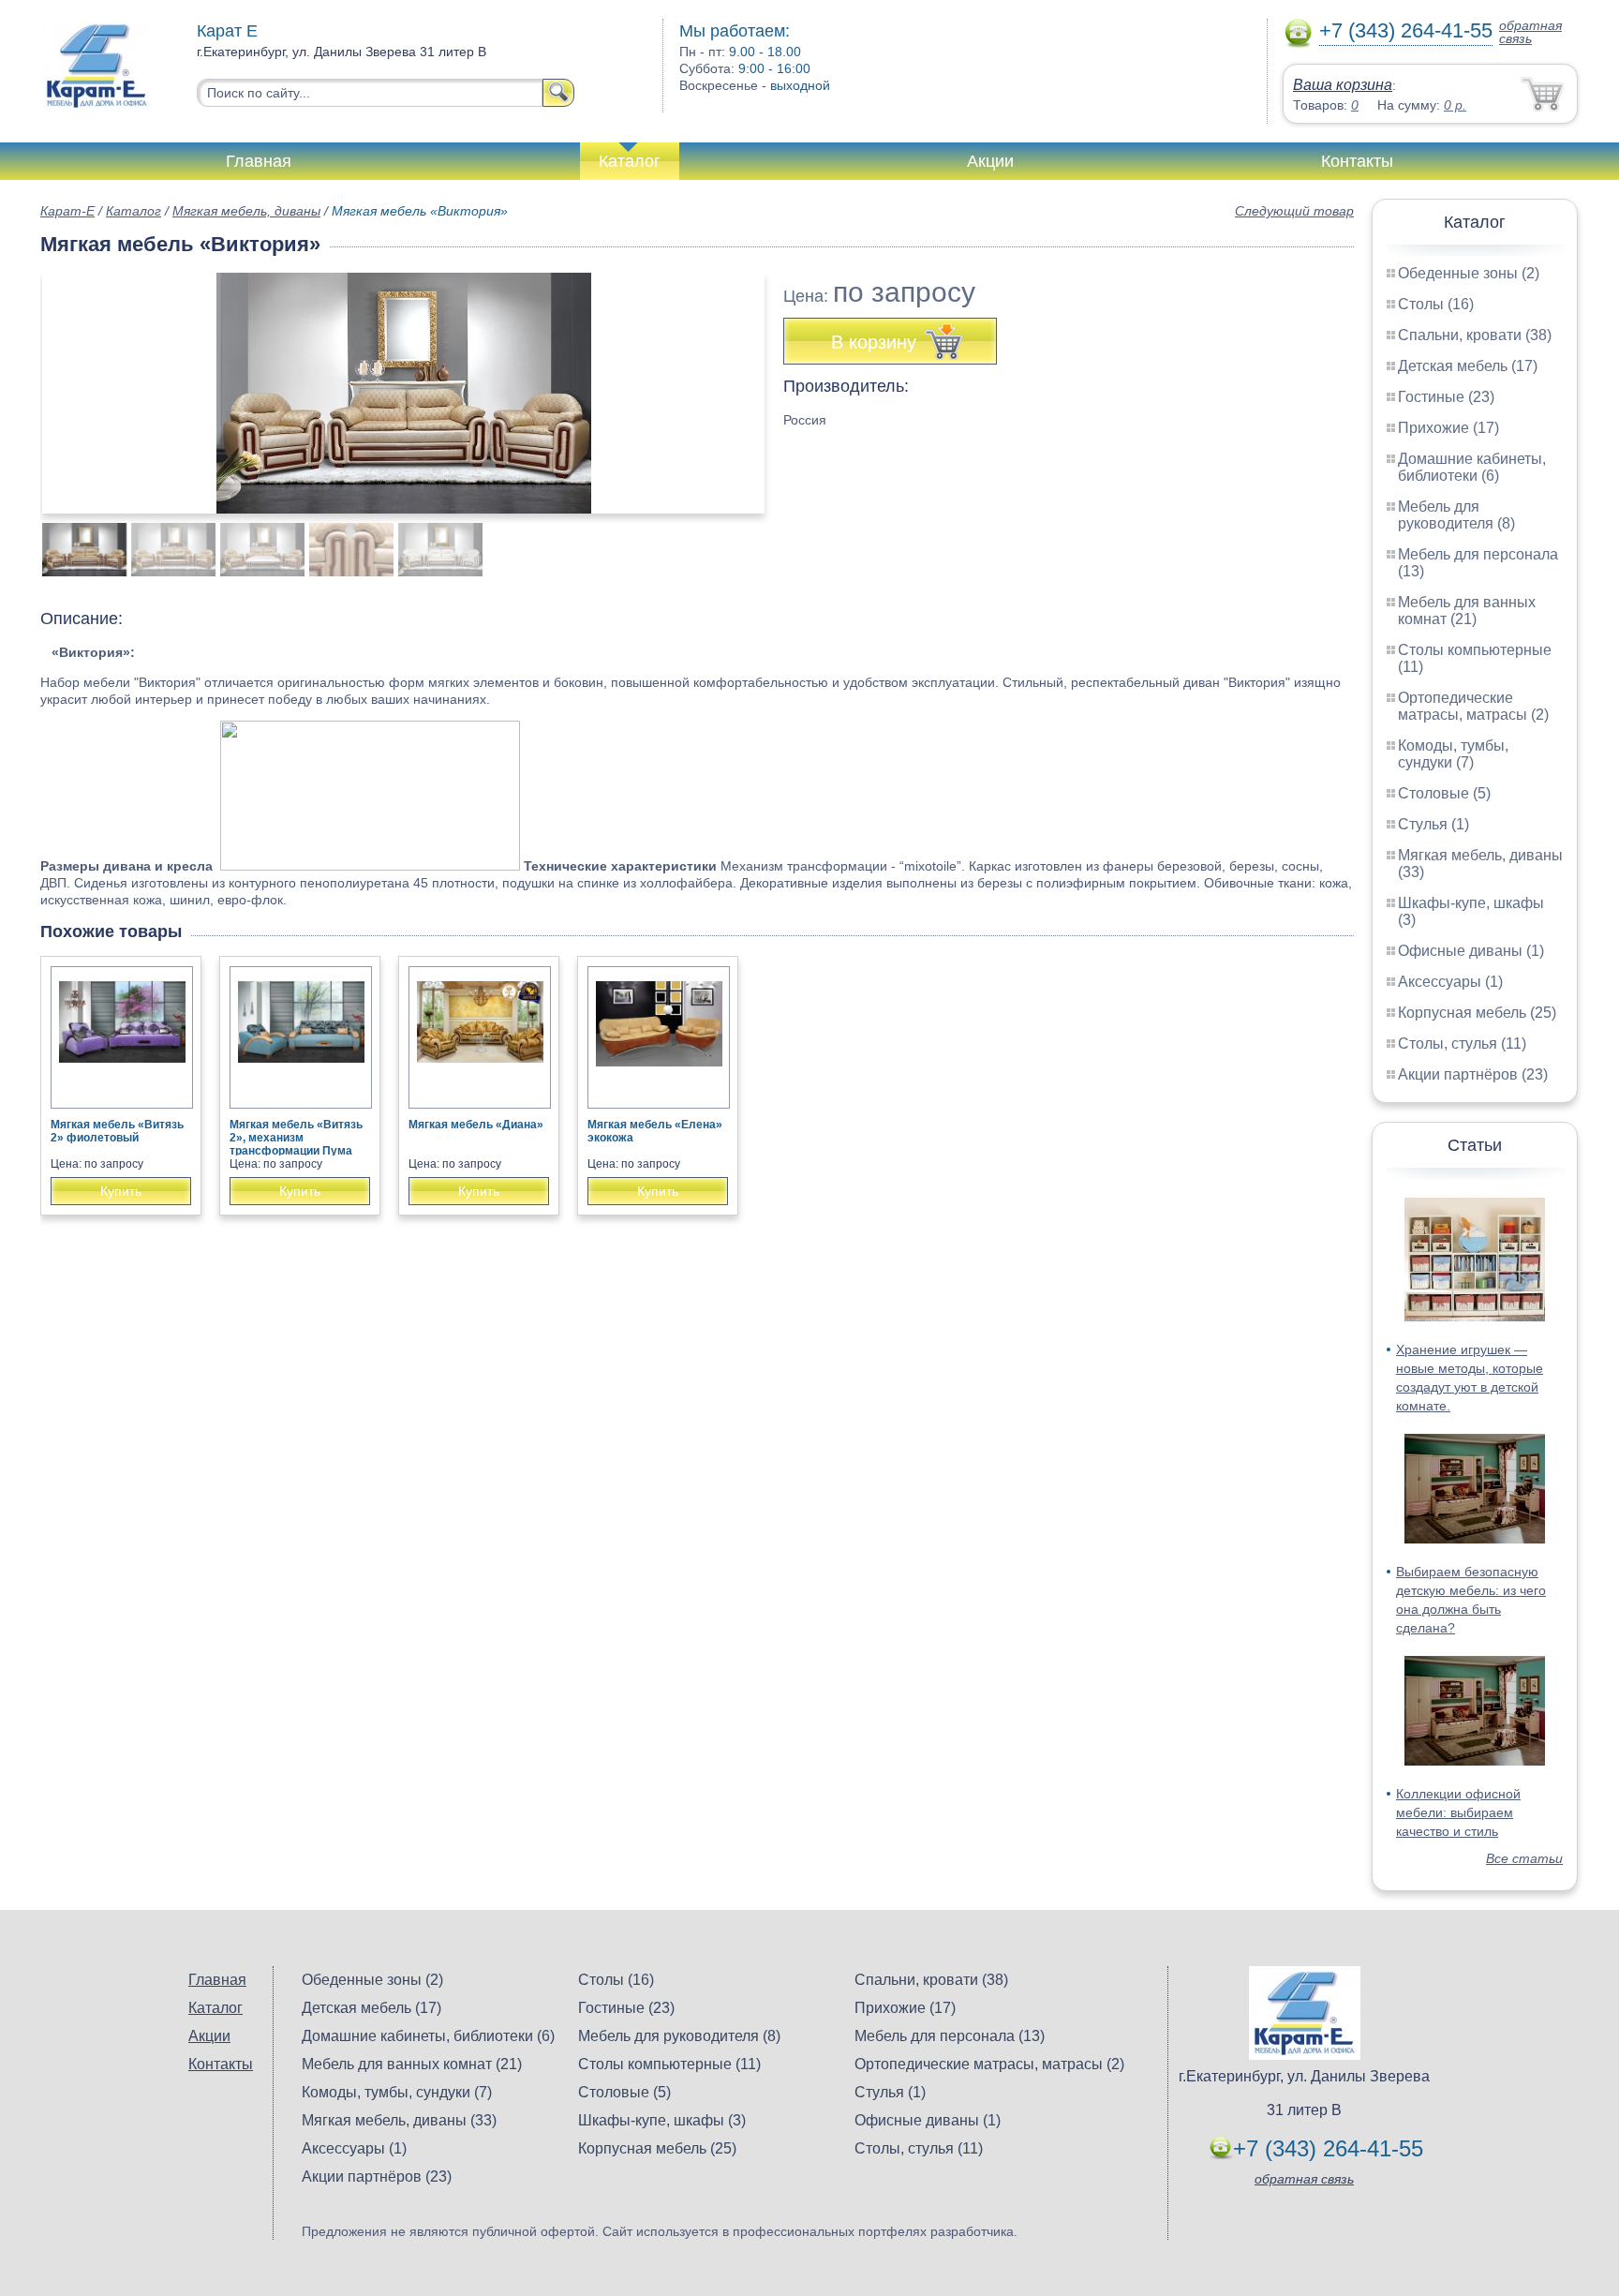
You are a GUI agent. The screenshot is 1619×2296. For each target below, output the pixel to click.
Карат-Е (67, 211)
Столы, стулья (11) (1462, 1044)
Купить (121, 1191)
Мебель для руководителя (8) (1456, 515)
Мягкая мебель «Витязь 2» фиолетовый (117, 1131)
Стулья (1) (1433, 824)
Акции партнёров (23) (1473, 1074)
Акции (990, 161)
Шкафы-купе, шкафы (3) (662, 2120)
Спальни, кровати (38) (1475, 335)
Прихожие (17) (1448, 428)
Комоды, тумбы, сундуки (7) (1453, 754)
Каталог (630, 161)
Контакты (1357, 161)
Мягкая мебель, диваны (246, 211)
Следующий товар (1294, 211)
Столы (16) (1436, 304)
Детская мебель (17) (1468, 366)
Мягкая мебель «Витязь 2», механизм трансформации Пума (296, 1138)
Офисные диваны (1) (1471, 951)
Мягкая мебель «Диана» (476, 1125)
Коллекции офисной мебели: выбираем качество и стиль (1458, 1812)
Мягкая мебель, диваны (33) (399, 2120)
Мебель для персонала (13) (950, 2036)
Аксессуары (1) (1450, 982)
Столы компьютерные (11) (669, 2064)
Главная (259, 161)
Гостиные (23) (1446, 397)
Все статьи (1524, 1858)
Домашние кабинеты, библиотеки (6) (1472, 467)
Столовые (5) (1444, 793)
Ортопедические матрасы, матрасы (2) (1473, 706)
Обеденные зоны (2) (1469, 273)
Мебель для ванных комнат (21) (1467, 611)
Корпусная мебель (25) (1477, 1013)
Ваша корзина (1343, 85)
